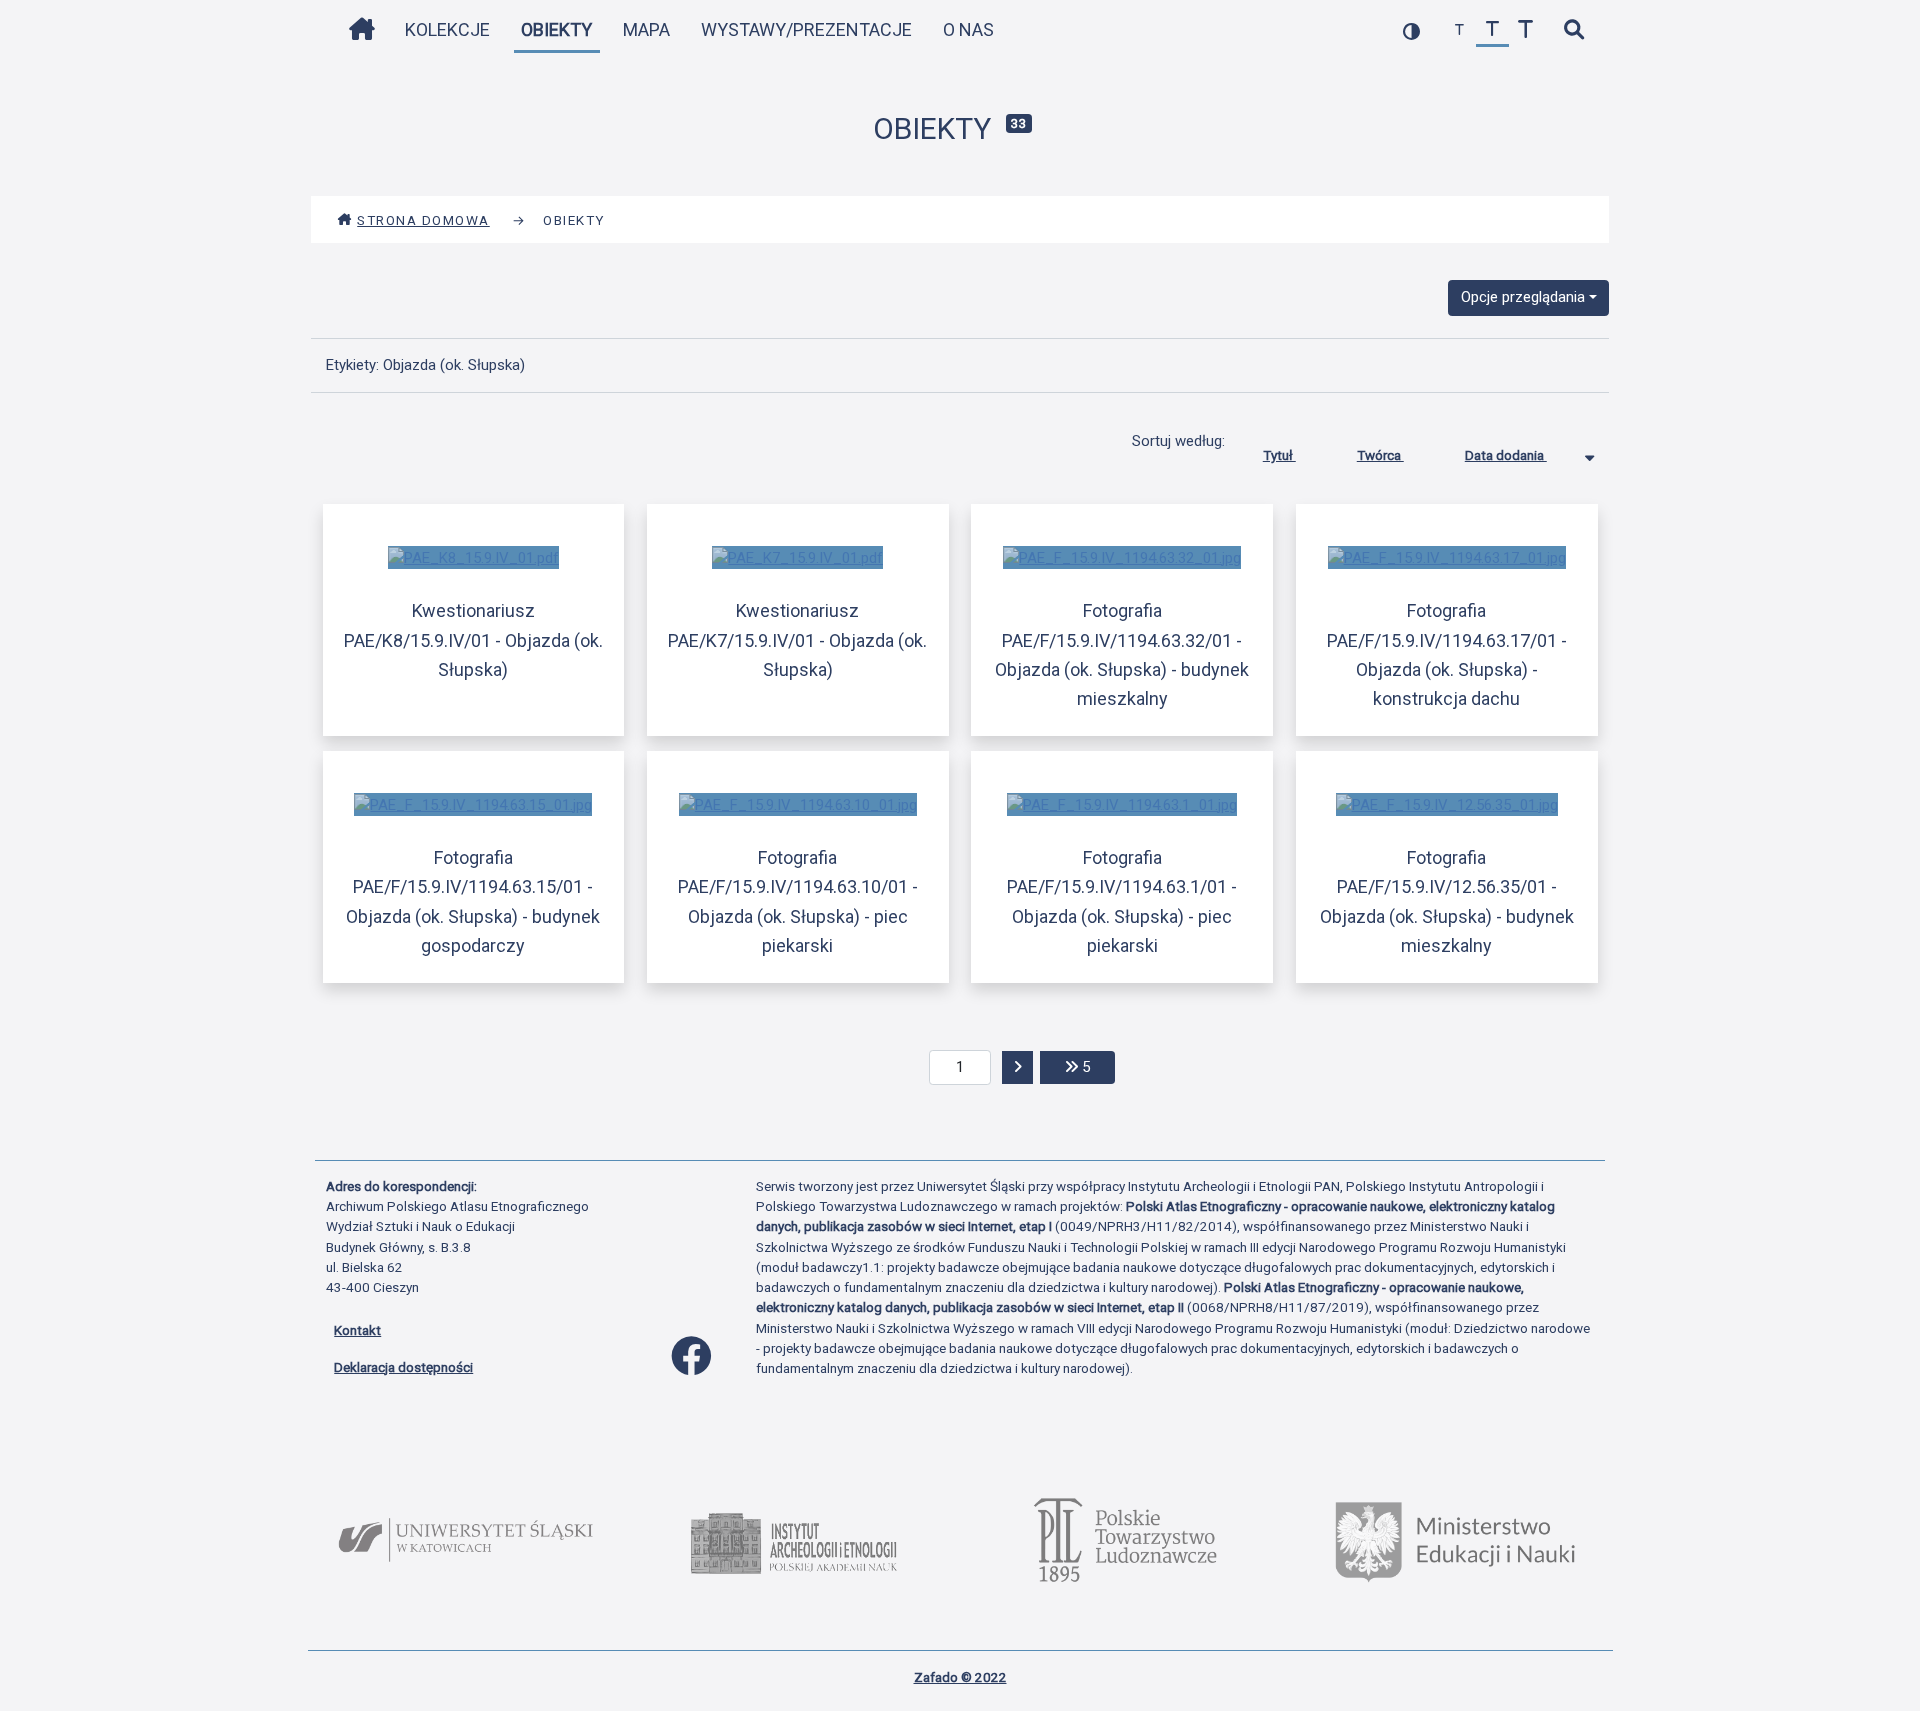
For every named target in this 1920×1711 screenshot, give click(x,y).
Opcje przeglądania (1523, 297)
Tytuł (1279, 455)
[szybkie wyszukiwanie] (1573, 30)
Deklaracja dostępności (403, 1367)
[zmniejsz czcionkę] (1459, 30)
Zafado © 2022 (960, 1677)
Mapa (646, 29)
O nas (968, 29)
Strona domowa (423, 220)
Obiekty (556, 29)
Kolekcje (447, 29)
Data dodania (1506, 455)
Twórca (1380, 455)
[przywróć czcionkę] (1492, 30)
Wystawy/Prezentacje (806, 29)
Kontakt (357, 1330)
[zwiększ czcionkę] (1525, 30)
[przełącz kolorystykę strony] (1411, 30)
